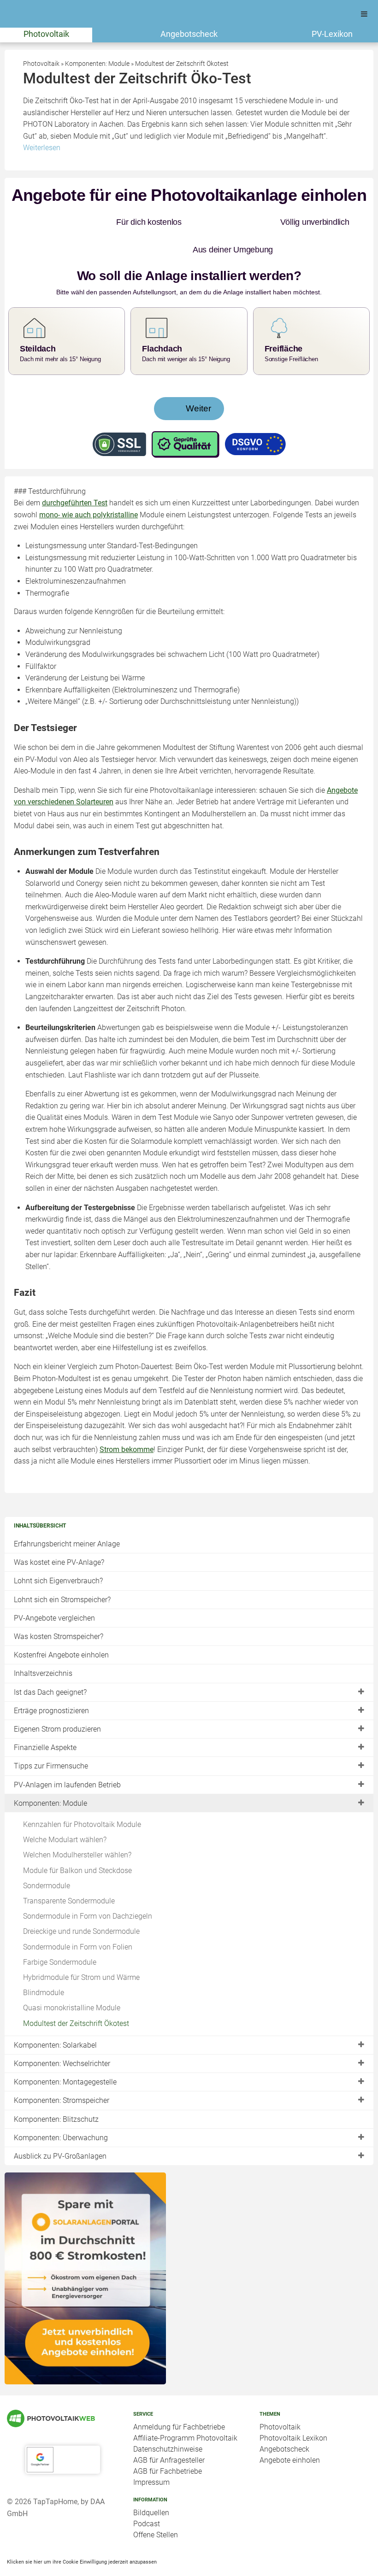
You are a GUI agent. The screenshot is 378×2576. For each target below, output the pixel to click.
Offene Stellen (156, 2507)
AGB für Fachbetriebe (168, 2444)
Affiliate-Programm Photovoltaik (185, 2410)
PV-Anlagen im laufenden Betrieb (67, 1757)
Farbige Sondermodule (60, 1935)
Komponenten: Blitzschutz (56, 2092)
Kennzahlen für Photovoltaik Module (82, 1797)
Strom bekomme (127, 1422)
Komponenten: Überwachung (61, 2110)
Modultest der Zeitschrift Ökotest (76, 1996)
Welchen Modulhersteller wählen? (77, 1827)
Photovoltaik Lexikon (293, 2410)
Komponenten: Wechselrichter (62, 2036)
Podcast (147, 2496)
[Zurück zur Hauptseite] (63, 2391)
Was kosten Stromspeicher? (59, 1609)
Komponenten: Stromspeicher (62, 2073)
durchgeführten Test (75, 475)
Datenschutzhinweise (168, 2421)
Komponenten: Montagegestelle (65, 2054)
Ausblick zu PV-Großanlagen (60, 2128)
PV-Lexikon (332, 34)
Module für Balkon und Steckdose (77, 1843)
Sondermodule (47, 1858)
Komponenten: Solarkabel (55, 2017)
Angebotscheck (189, 34)
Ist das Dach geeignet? (50, 1665)
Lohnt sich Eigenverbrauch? (58, 1553)
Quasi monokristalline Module (72, 1980)
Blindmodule (44, 1965)
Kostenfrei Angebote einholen (61, 1627)
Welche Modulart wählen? (65, 1812)
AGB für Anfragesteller (169, 2433)
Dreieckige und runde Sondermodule (81, 1904)
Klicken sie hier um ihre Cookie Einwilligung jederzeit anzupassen (82, 2534)
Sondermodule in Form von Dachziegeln (88, 1888)
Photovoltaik (46, 34)
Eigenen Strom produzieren (57, 1701)
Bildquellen (151, 2485)
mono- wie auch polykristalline (89, 487)
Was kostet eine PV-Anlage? (59, 1535)
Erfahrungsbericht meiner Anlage (67, 1516)
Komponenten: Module (50, 1776)
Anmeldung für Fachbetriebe (179, 2399)
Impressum (151, 2455)
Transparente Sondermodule (69, 1873)
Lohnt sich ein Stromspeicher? (62, 1572)
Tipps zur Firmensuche (51, 1738)
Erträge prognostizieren (51, 1683)
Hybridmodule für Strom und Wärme (81, 1950)
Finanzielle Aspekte (45, 1720)
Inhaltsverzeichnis (43, 1646)
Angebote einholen (290, 2433)
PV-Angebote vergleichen (54, 1590)
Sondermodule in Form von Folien (78, 1919)
